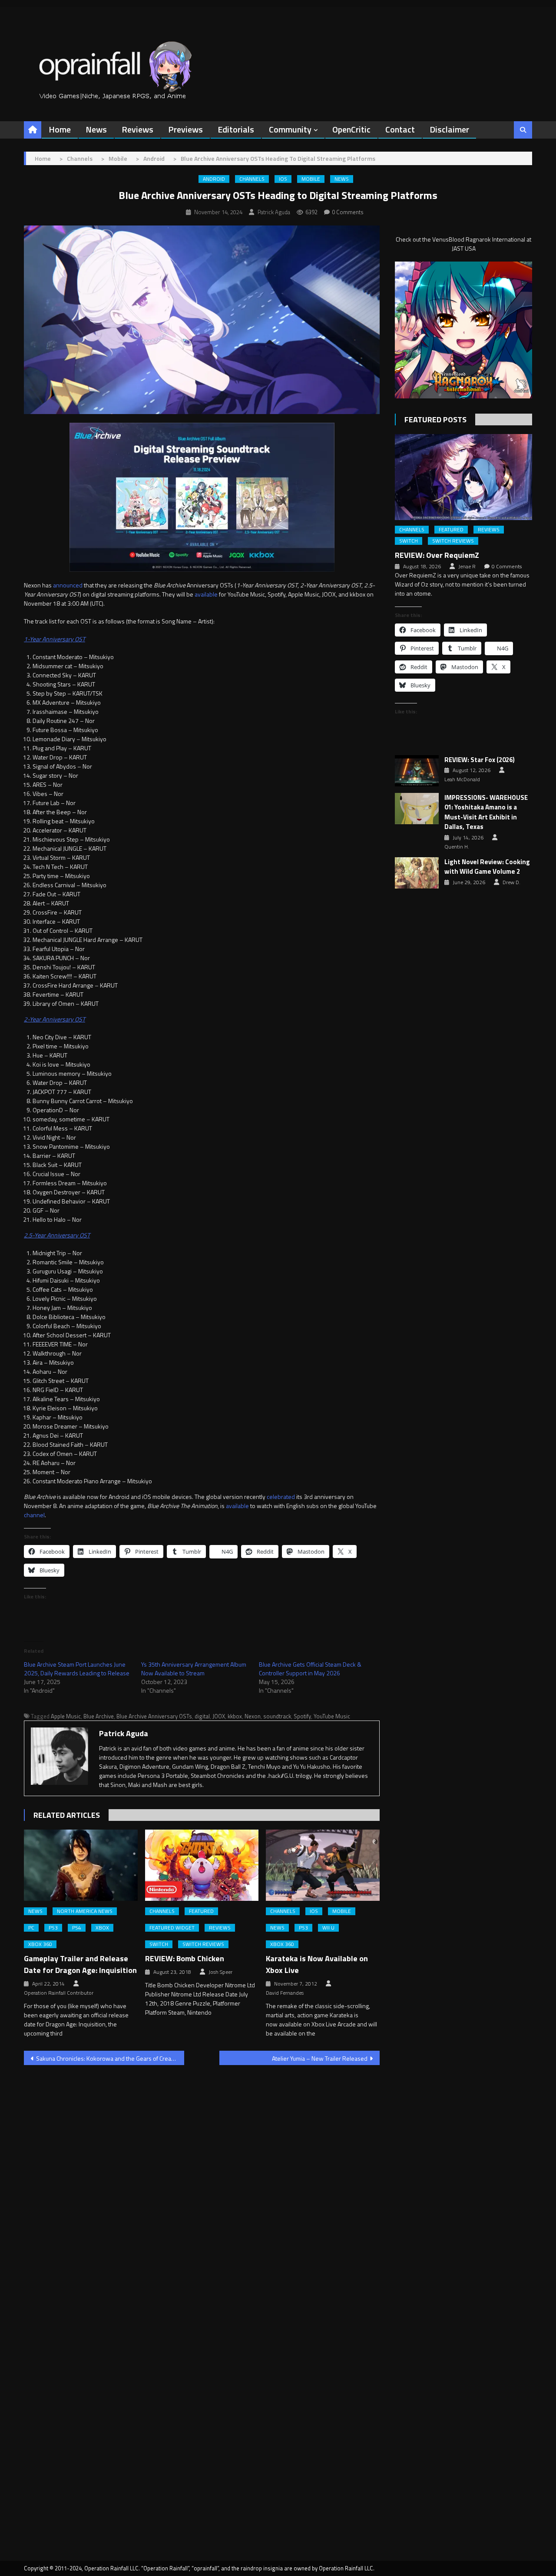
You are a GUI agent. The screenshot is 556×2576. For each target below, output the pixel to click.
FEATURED (201, 1911)
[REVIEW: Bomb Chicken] (202, 1865)
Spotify (302, 1716)
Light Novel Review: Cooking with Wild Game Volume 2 (487, 867)
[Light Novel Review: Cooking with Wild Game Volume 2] (417, 873)
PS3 (53, 1928)
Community (290, 129)
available (206, 594)
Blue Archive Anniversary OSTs (154, 1716)
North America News (85, 1911)
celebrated (281, 1497)
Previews (185, 129)
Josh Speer (220, 1972)
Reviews (137, 129)
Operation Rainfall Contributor (59, 1993)
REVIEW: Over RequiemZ (437, 555)
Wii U (328, 1928)
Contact (400, 129)
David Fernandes (285, 1993)
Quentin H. (457, 847)
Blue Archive (99, 1716)
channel (34, 1515)
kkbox (235, 1716)
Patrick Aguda (274, 212)
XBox (102, 1928)
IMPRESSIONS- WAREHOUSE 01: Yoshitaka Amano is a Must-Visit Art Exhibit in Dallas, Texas (486, 812)
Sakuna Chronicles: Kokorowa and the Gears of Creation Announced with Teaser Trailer (110, 2058)
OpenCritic (351, 129)
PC (31, 1928)
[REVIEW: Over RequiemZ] (463, 477)
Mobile (311, 179)
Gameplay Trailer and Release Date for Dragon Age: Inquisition (80, 1964)
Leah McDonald (462, 779)
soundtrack (277, 1716)
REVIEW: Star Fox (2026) (480, 760)
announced (68, 585)
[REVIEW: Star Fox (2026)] (417, 771)
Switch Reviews (203, 1944)
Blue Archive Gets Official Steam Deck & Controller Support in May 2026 (310, 1669)
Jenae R (467, 567)
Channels (252, 179)
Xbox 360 (40, 1944)
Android (214, 179)
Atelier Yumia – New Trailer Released (320, 2058)
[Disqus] (202, 2183)
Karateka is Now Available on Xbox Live (317, 1964)
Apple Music (66, 1716)
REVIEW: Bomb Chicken (185, 1958)
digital (202, 1716)
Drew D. (511, 882)
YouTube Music (332, 1716)
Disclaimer (449, 129)
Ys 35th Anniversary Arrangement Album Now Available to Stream (194, 1669)
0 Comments (348, 212)
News (96, 129)
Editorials (236, 129)
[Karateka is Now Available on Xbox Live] (323, 1865)
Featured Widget (172, 1928)
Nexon (253, 1716)
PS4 (77, 1928)
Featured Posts (435, 419)
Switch (159, 1944)
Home (60, 129)
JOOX (219, 1716)
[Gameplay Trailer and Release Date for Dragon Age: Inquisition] (81, 1865)
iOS (283, 179)
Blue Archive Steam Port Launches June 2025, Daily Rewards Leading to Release (77, 1669)
